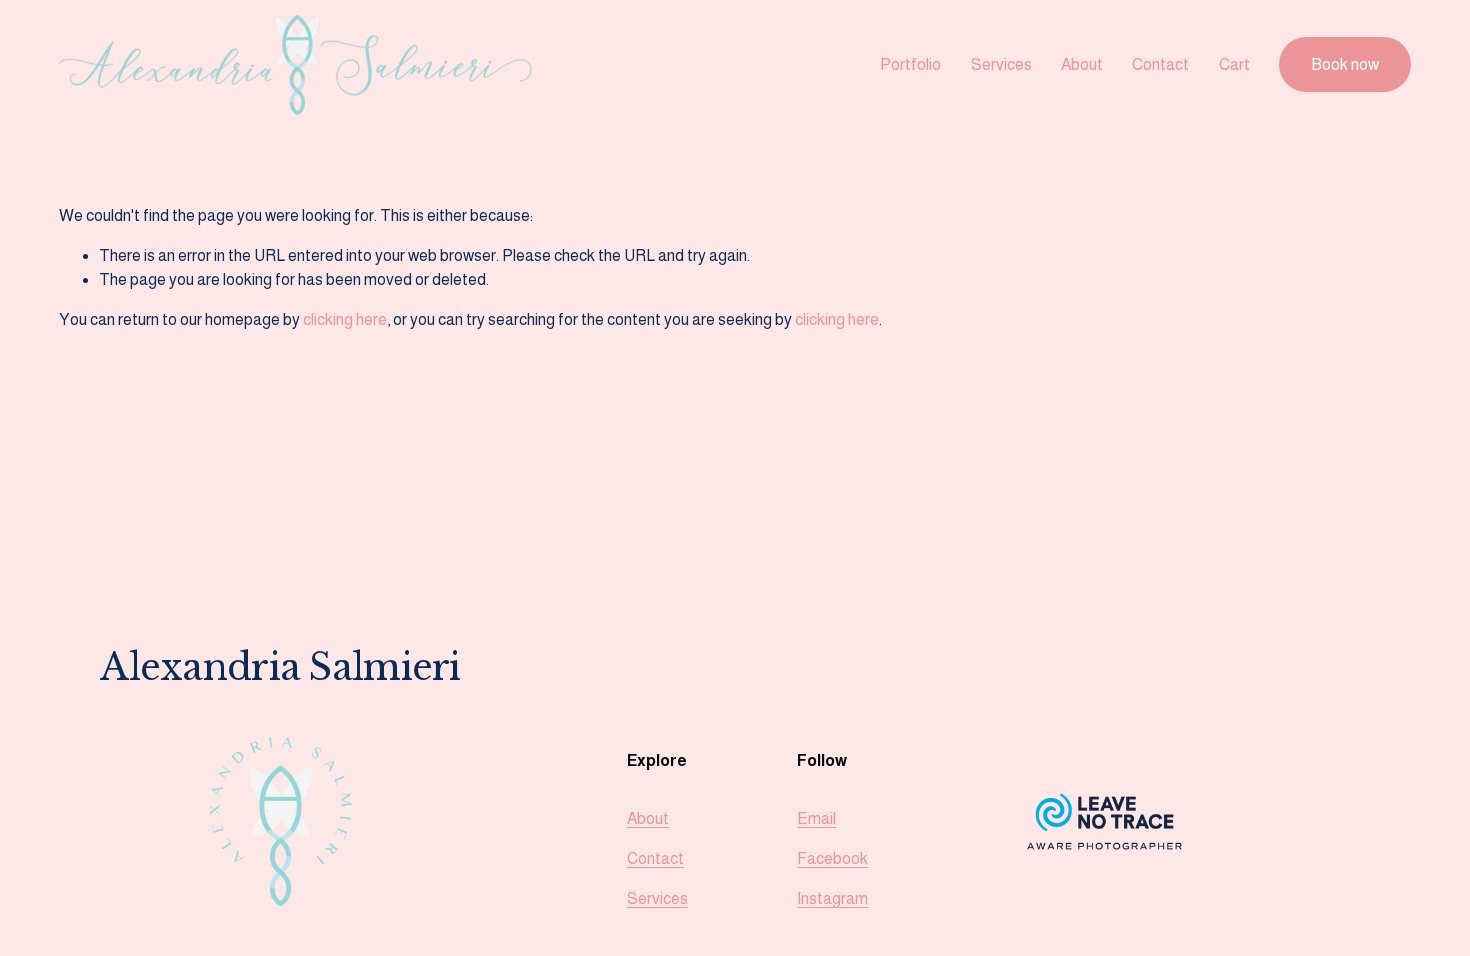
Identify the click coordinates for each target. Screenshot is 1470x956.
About (1082, 64)
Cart (1234, 64)
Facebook (832, 858)
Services (1001, 64)
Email (816, 818)
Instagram (832, 898)
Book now (1345, 64)
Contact (1160, 64)
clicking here (345, 319)
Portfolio (910, 64)
